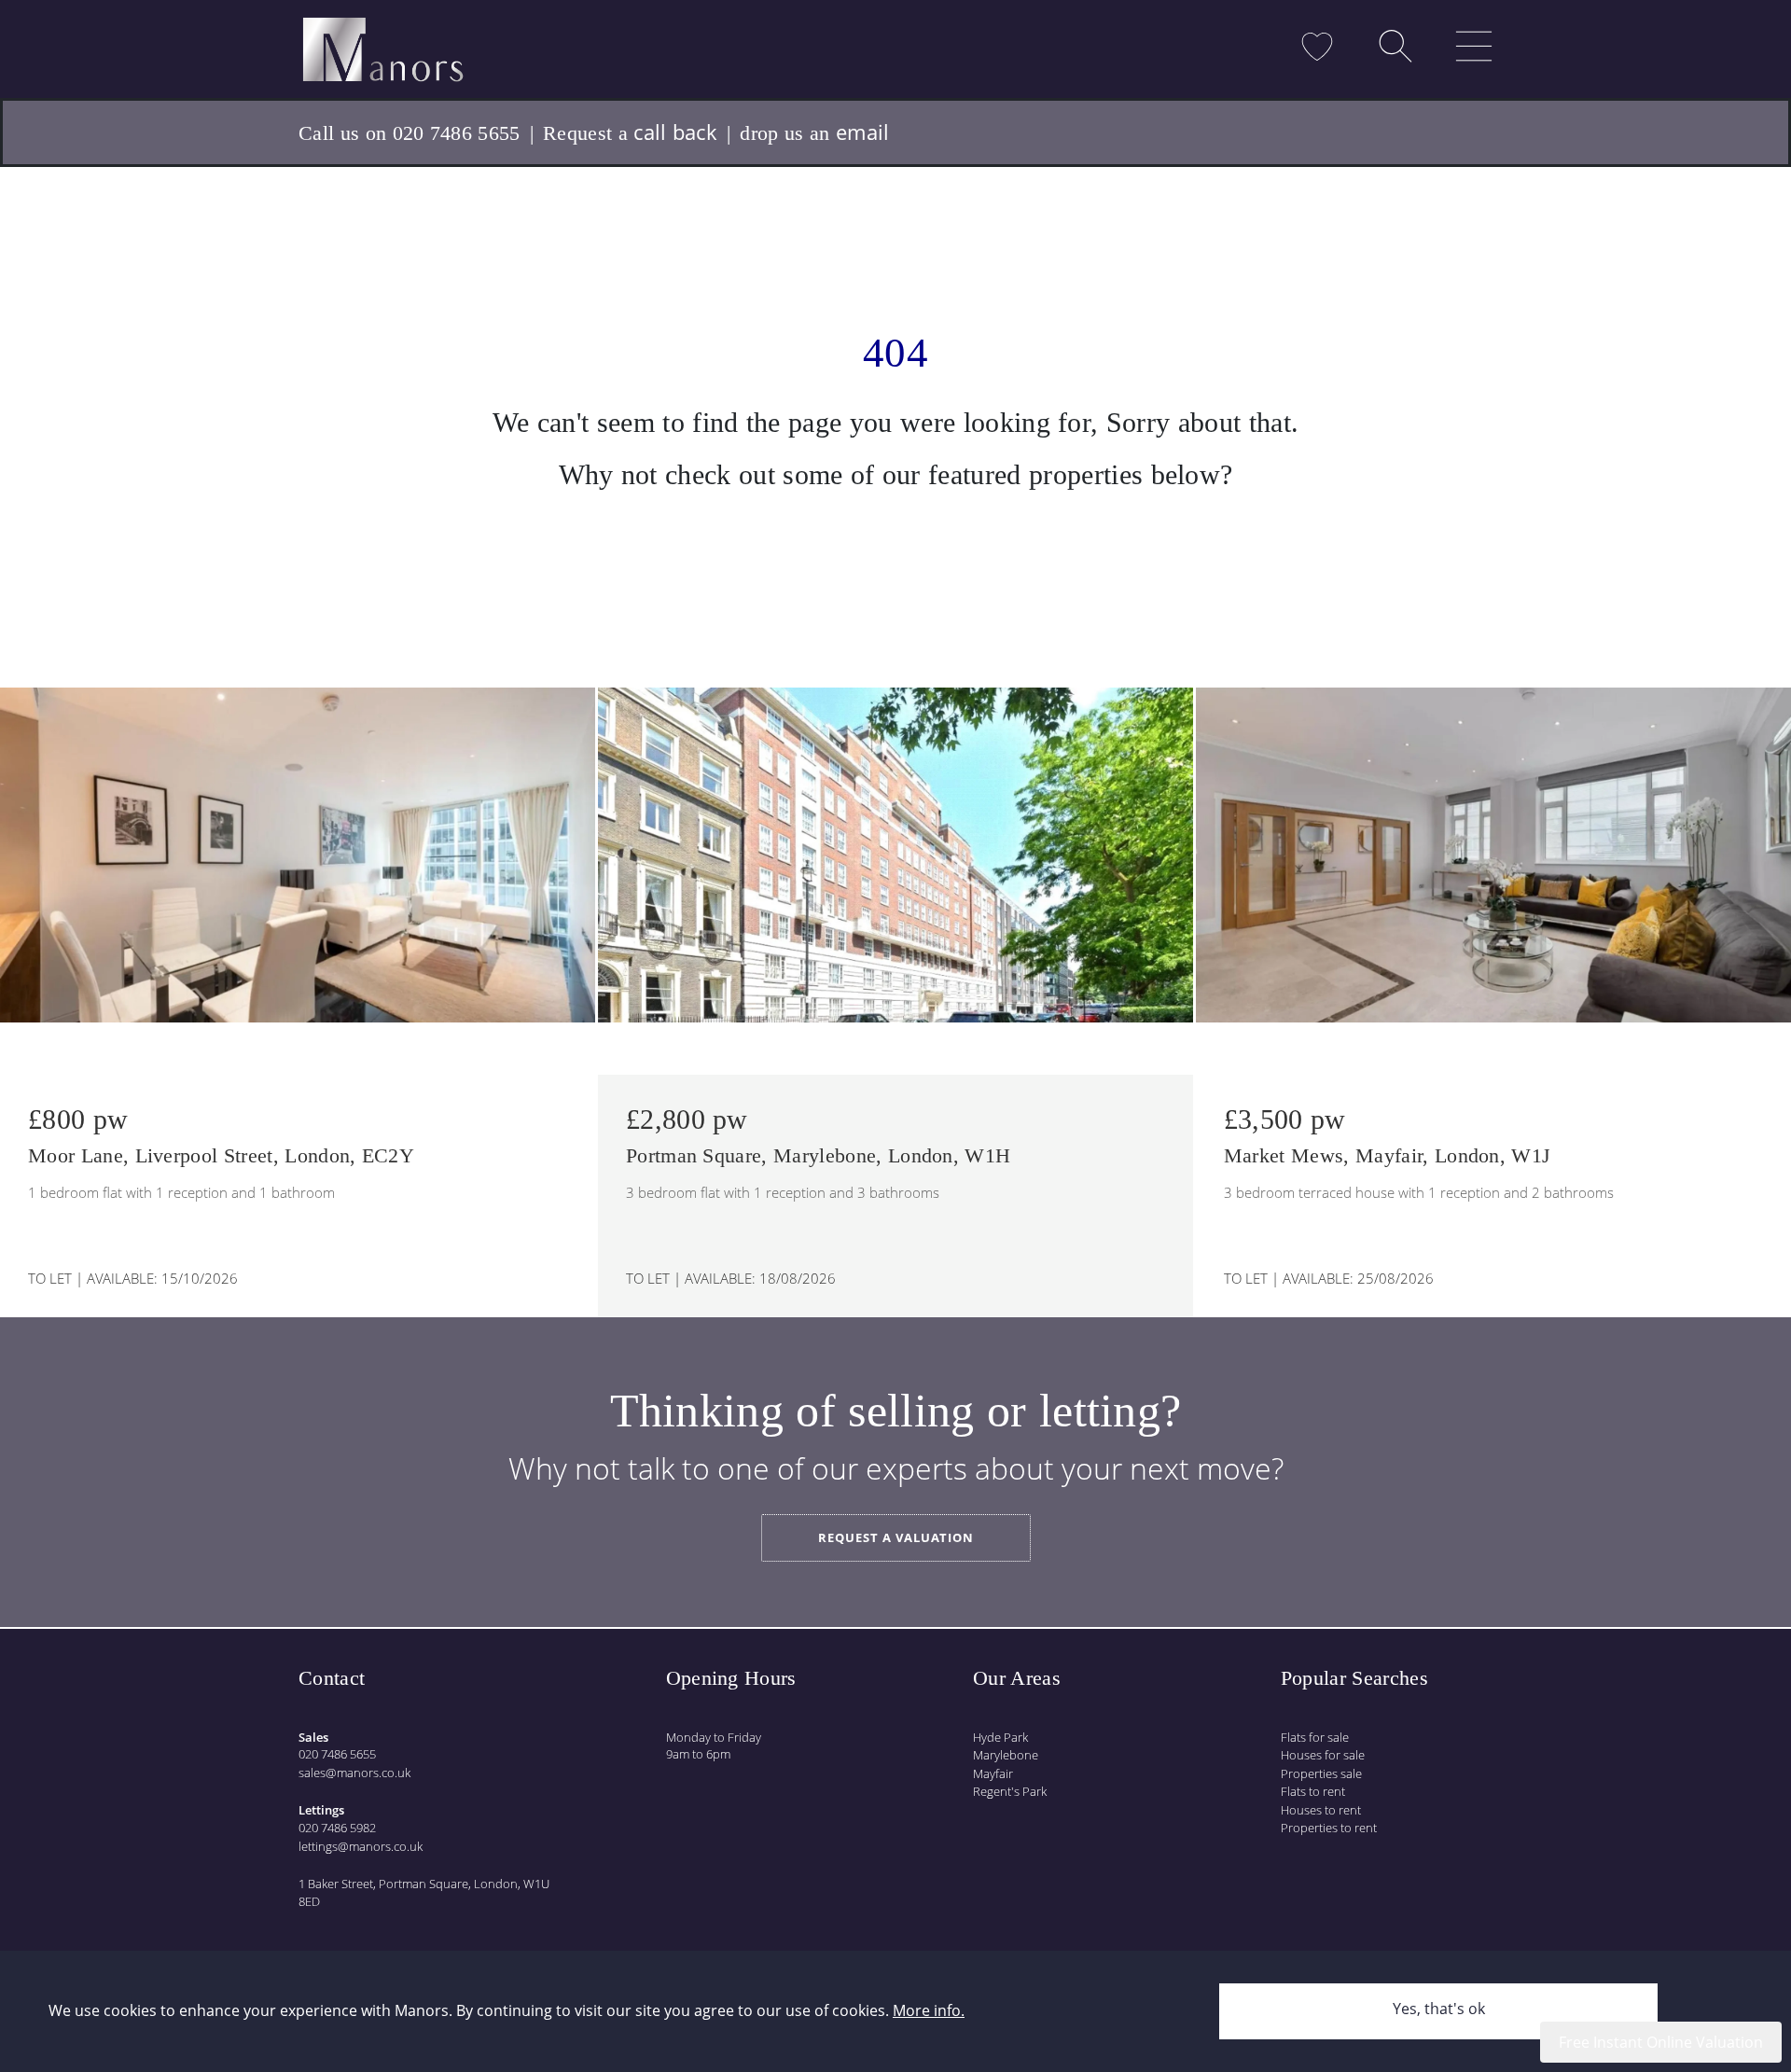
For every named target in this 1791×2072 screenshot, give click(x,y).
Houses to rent (1321, 1810)
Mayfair (993, 1773)
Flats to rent (1313, 1791)
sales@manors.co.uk (354, 1773)
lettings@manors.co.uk (361, 1846)
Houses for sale (1323, 1755)
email (863, 132)
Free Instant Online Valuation (1661, 2042)
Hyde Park (1000, 1737)
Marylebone (1006, 1755)
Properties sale (1321, 1773)
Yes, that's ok (1439, 2009)
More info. (929, 2010)
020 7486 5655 (337, 1754)
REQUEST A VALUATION (896, 1537)
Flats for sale (1315, 1737)
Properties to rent (1329, 1828)
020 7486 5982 (337, 1828)
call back (675, 132)
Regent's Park (1010, 1791)
